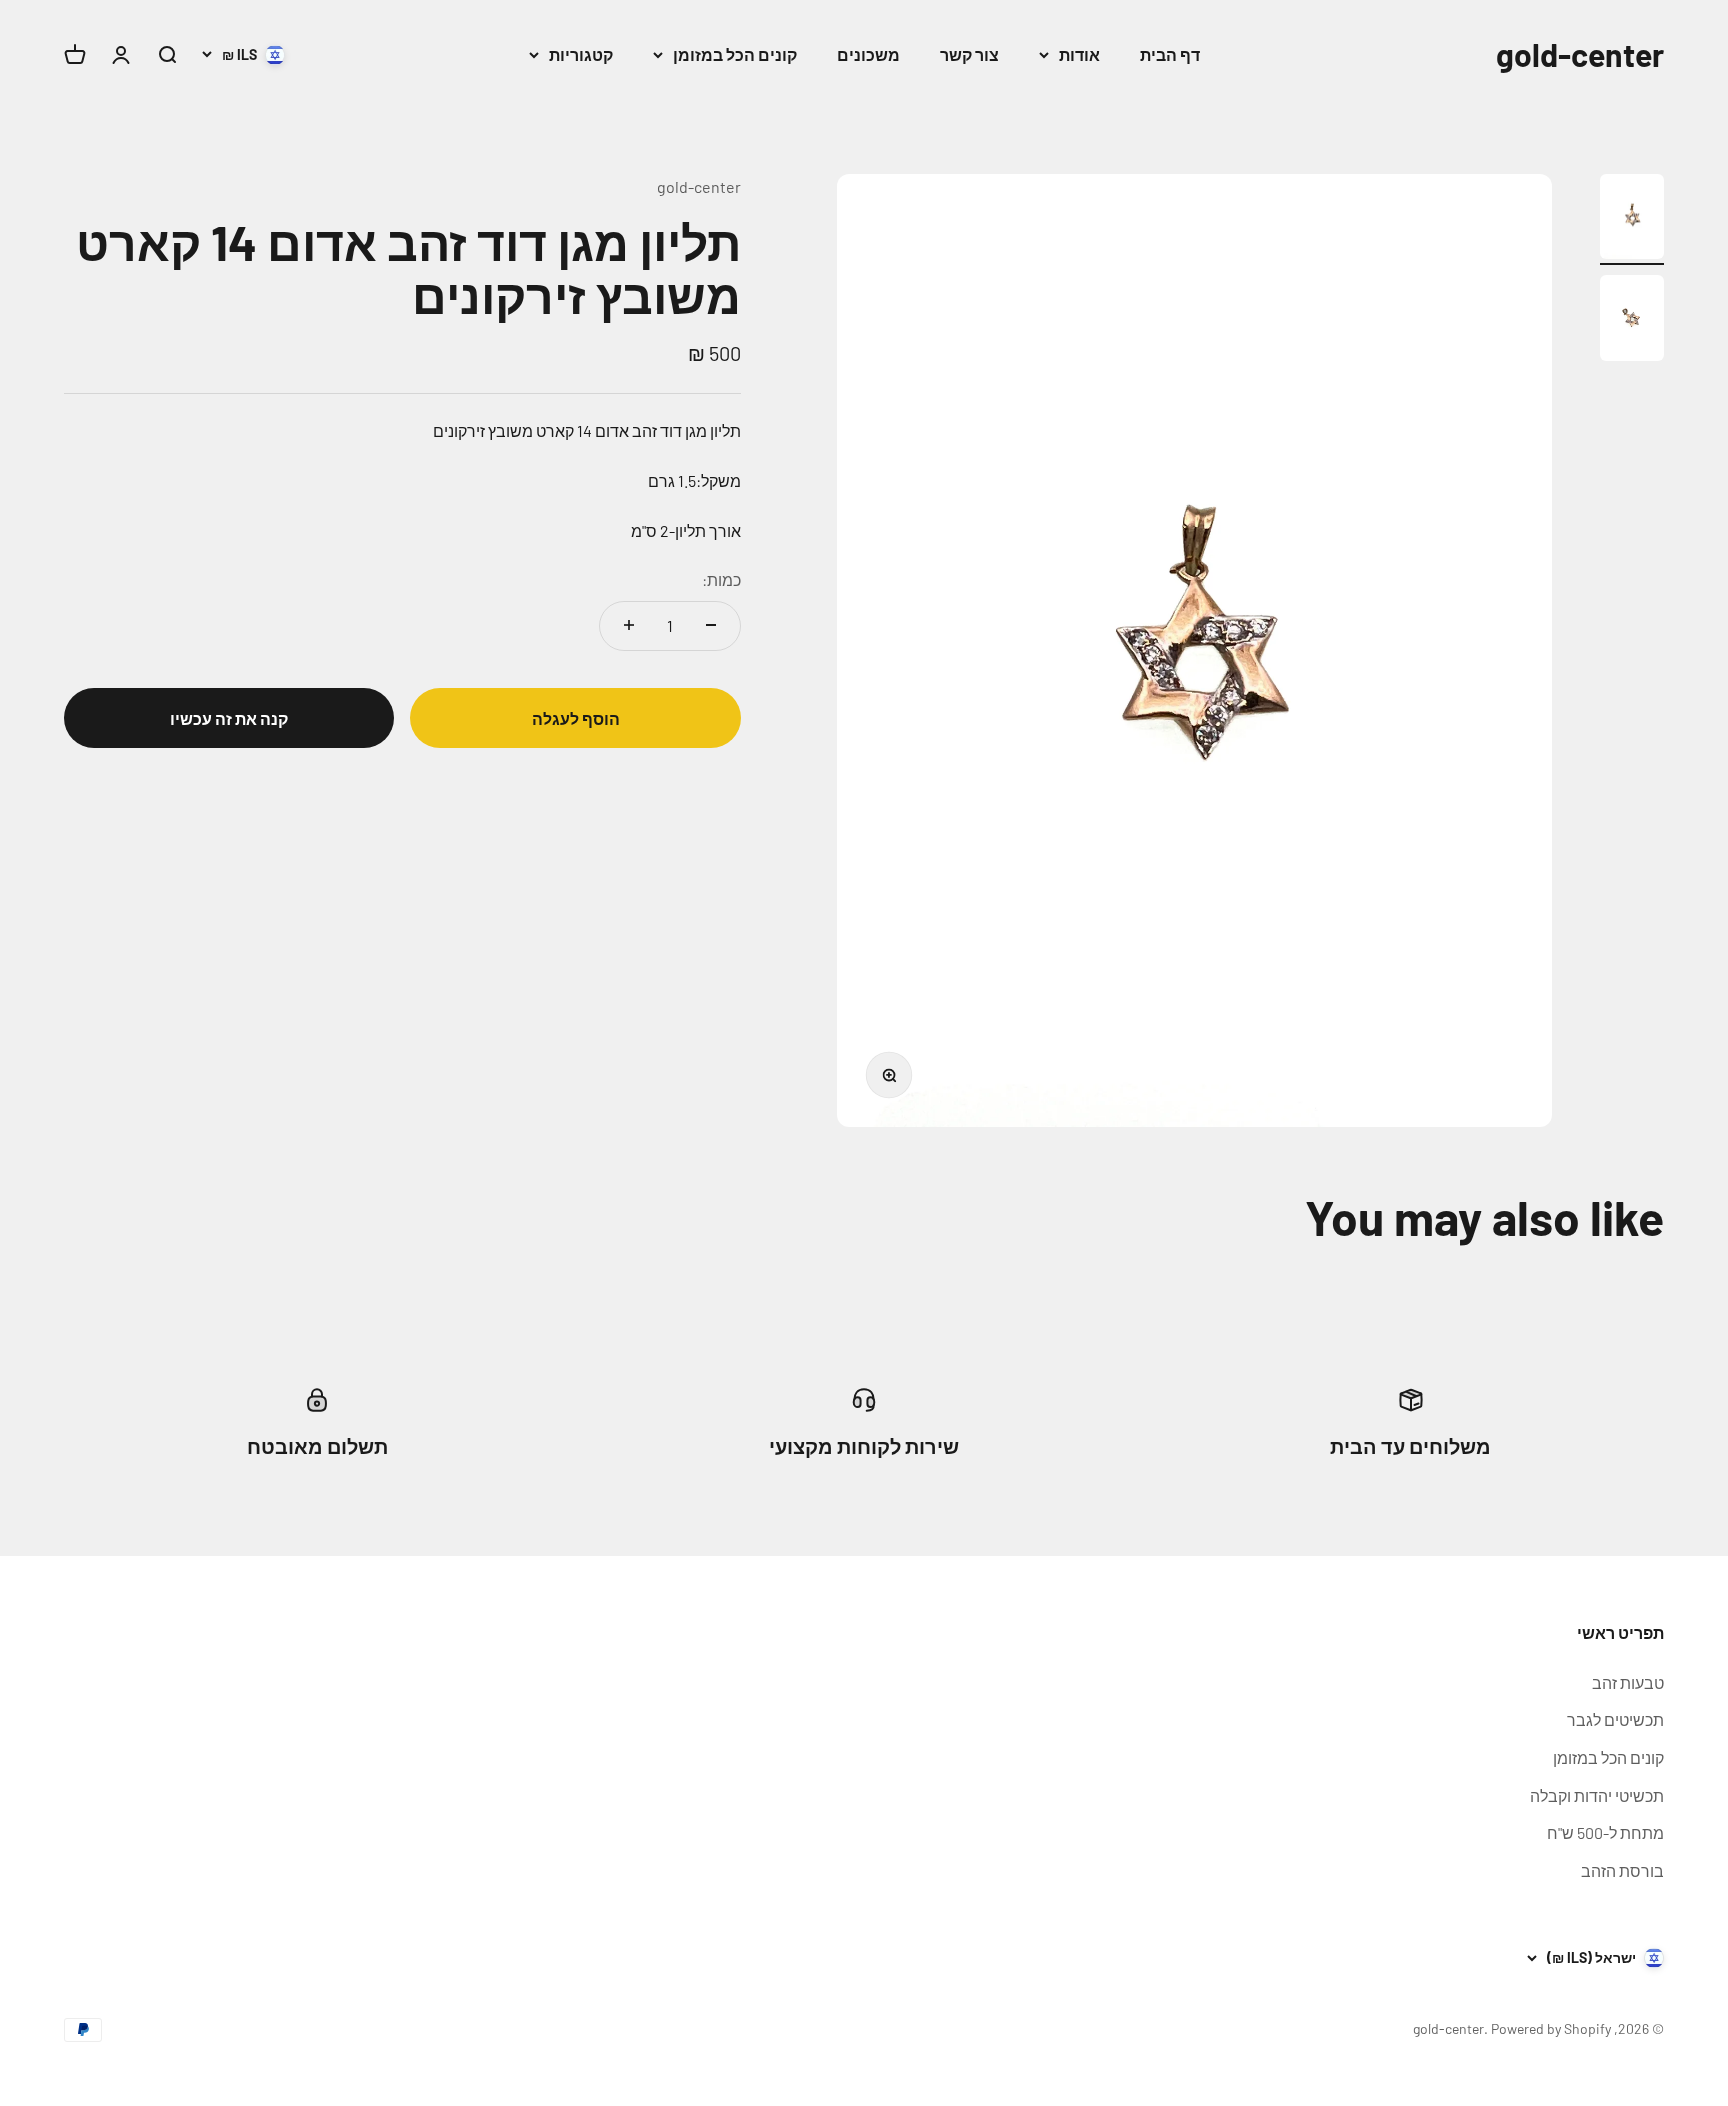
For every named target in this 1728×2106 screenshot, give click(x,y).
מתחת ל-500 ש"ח (1605, 1832)
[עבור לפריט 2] (1632, 321)
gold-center (699, 186)
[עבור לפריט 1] (1632, 220)
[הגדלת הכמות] (629, 625)
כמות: (721, 579)
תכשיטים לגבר (1615, 1719)
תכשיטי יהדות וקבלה (1597, 1795)
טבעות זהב (1628, 1682)
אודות (1079, 54)
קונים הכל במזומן (735, 54)
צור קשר (969, 54)
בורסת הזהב (1622, 1870)
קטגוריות (581, 54)
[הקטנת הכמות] (711, 625)
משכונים (868, 54)
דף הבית (1170, 54)
